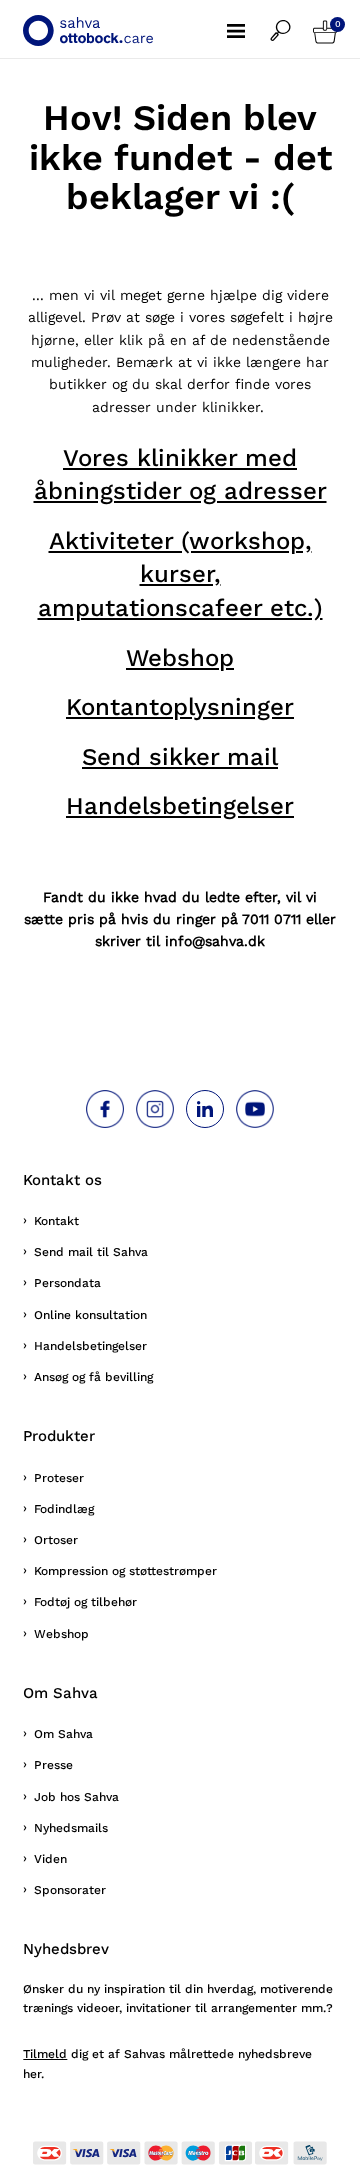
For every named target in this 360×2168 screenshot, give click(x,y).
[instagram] (155, 1109)
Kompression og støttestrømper (125, 1571)
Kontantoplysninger (180, 707)
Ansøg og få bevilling (93, 1377)
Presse (53, 1765)
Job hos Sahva (76, 1797)
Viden (50, 1859)
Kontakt (56, 1221)
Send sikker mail (180, 757)
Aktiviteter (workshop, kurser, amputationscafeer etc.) (180, 574)
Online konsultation (90, 1315)
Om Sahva (63, 1734)
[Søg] (291, 20)
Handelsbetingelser (180, 806)
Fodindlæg (64, 1509)
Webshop (180, 658)
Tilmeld (45, 2054)
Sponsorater (70, 1890)
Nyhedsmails (71, 1828)
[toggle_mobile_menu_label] (248, 20)
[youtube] (255, 1109)
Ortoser (56, 1540)
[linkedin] (205, 1109)
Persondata (67, 1283)
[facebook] (105, 1109)
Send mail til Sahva (91, 1252)
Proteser (59, 1478)
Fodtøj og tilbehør (85, 1602)
